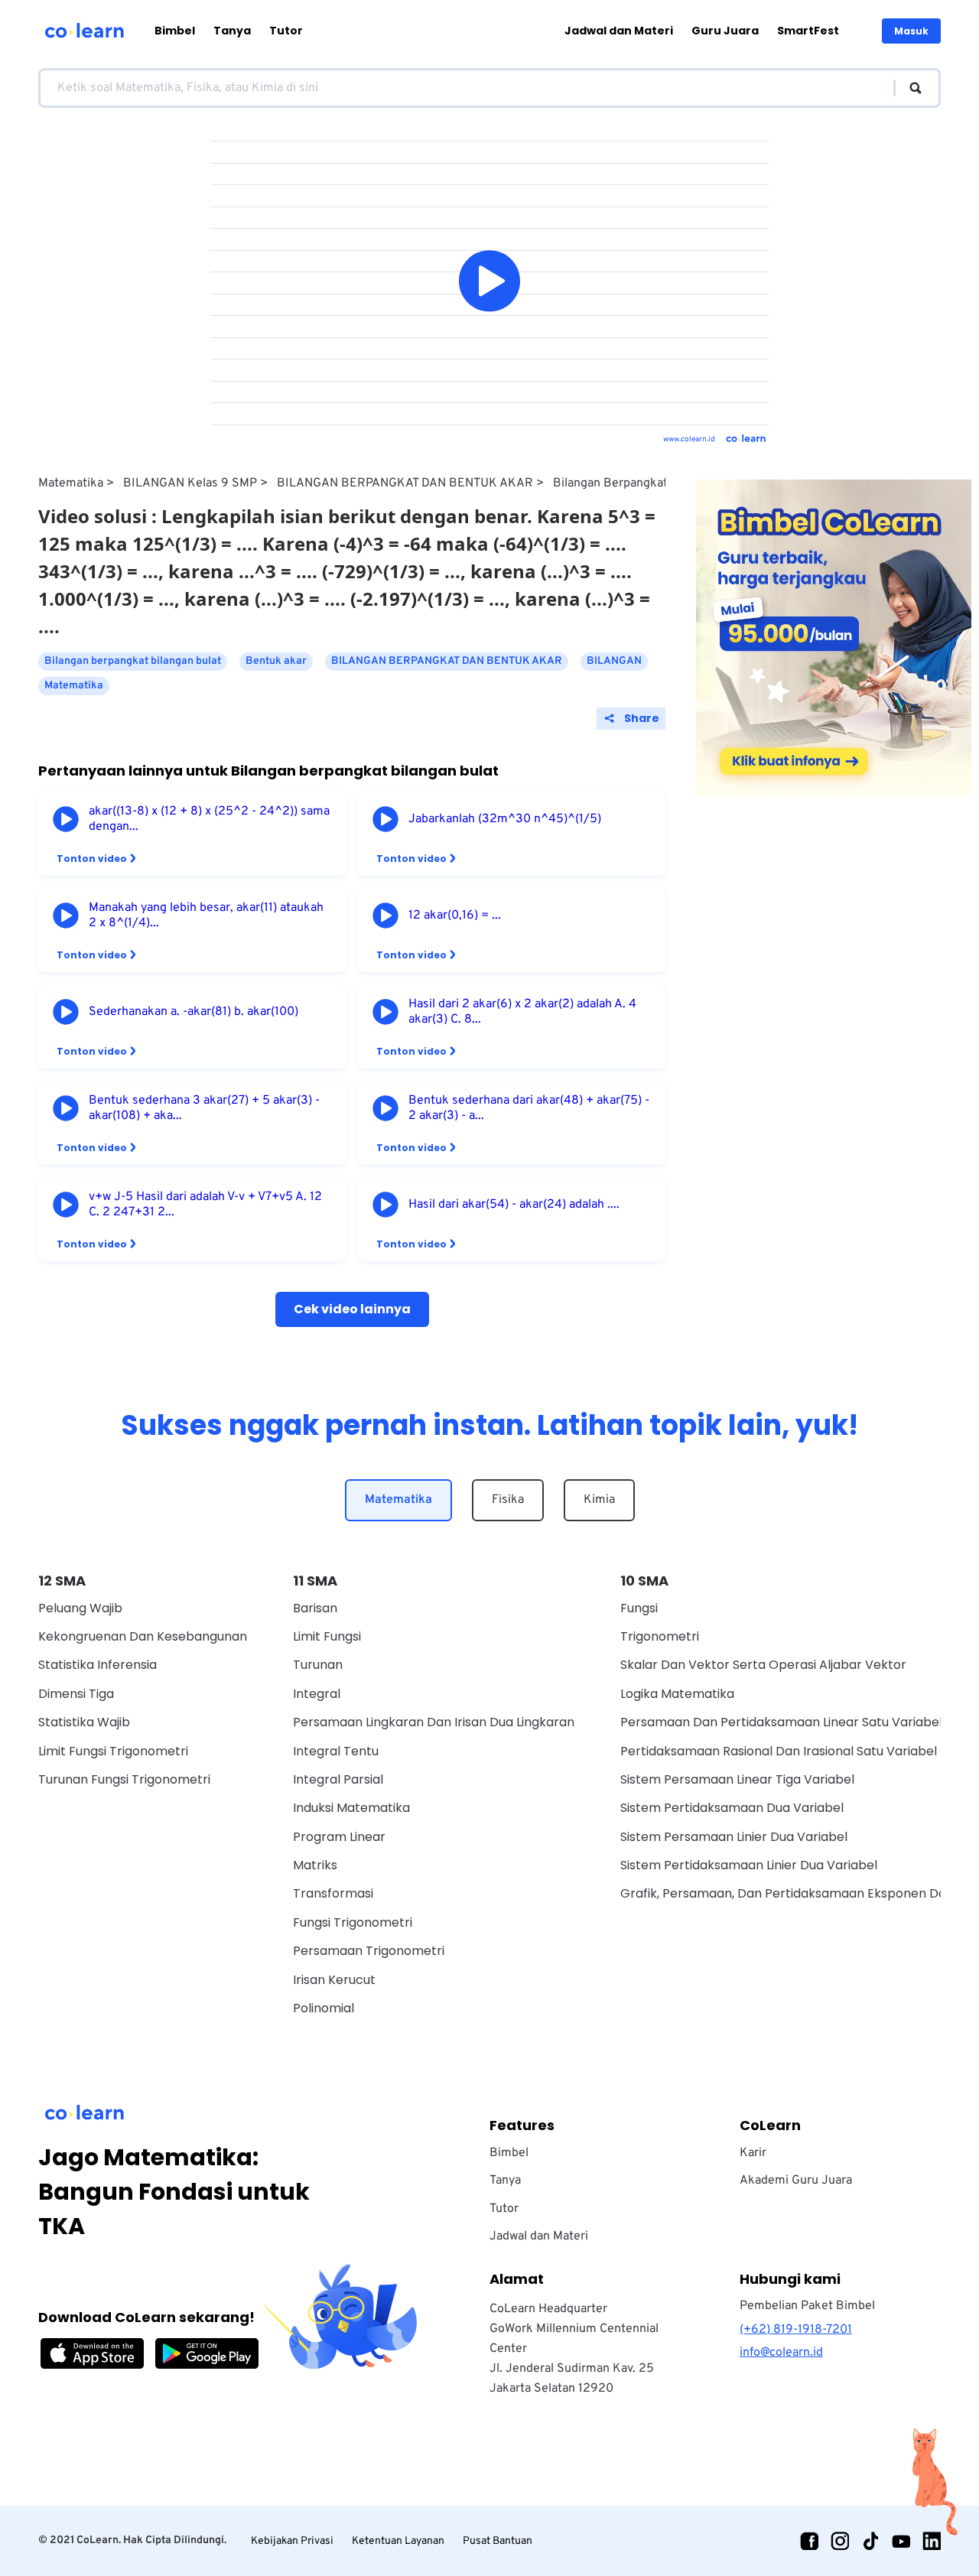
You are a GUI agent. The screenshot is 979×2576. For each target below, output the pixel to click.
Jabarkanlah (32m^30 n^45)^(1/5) (505, 819)
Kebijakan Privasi (292, 2541)
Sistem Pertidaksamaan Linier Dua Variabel (749, 1865)
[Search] (908, 88)
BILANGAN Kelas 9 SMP (190, 483)
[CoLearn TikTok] (870, 2541)
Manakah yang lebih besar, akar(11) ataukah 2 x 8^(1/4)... (206, 916)
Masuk (911, 31)
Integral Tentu (336, 1751)
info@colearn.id (781, 2353)
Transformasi (333, 1893)
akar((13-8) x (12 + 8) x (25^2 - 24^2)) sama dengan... (209, 819)
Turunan (318, 1665)
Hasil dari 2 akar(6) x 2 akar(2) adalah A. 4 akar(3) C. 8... (522, 1012)
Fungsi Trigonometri (353, 1922)
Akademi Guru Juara (796, 2181)
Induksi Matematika (351, 1808)
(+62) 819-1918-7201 (796, 2330)
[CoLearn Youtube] (901, 2541)
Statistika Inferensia (98, 1665)
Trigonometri (660, 1636)
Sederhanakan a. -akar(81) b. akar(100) (194, 1012)
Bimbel (175, 31)
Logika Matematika (677, 1694)
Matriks (315, 1865)
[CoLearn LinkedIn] (932, 2541)
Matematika (71, 483)
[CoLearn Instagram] (840, 2541)
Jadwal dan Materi (619, 31)
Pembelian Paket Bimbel (807, 2306)
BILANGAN (614, 661)
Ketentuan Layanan (398, 2541)
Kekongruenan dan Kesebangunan (143, 1636)
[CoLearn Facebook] (809, 2541)
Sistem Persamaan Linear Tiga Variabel (737, 1779)
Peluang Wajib (80, 1608)
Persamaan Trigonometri (369, 1951)
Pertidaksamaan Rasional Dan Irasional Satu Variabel (779, 1751)
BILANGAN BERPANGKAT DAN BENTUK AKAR (405, 483)
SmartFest (808, 31)
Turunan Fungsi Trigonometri (124, 1779)
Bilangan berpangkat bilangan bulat (652, 483)
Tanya (232, 31)
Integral (317, 1694)
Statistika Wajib (84, 1722)
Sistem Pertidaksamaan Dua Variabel (732, 1808)
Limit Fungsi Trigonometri (113, 1751)
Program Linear (339, 1837)
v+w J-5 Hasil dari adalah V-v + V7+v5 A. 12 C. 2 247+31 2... (205, 1205)
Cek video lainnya (352, 1309)
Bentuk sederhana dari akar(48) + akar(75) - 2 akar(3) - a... (529, 1108)
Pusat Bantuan (498, 2541)
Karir (753, 2153)
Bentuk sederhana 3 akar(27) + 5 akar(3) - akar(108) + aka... (204, 1108)
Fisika (508, 1500)
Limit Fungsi (327, 1636)
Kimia (599, 1500)
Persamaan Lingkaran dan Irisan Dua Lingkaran (434, 1722)
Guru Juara (725, 31)
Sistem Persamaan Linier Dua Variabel (734, 1837)
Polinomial (324, 2008)
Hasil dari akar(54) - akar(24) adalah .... (514, 1205)
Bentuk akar (276, 661)
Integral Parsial (338, 1779)
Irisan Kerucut (334, 1980)
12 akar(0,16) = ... (455, 916)
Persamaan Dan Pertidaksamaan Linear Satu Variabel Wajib (799, 1722)
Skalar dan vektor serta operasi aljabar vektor (763, 1665)
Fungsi (639, 1608)
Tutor (286, 31)
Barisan (315, 1608)
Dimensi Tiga (76, 1694)
